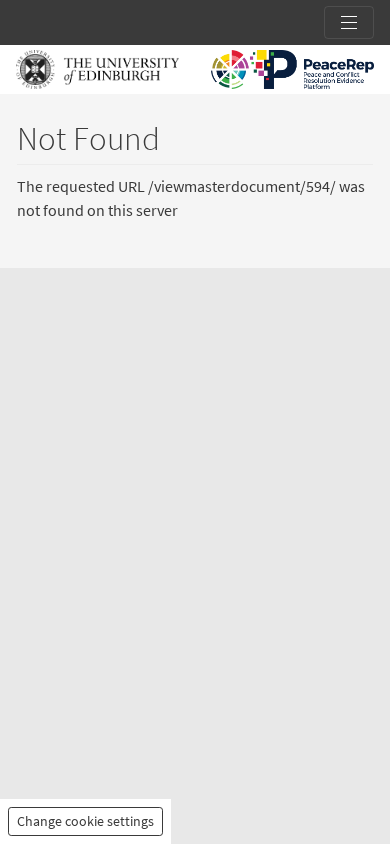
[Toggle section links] (349, 22)
